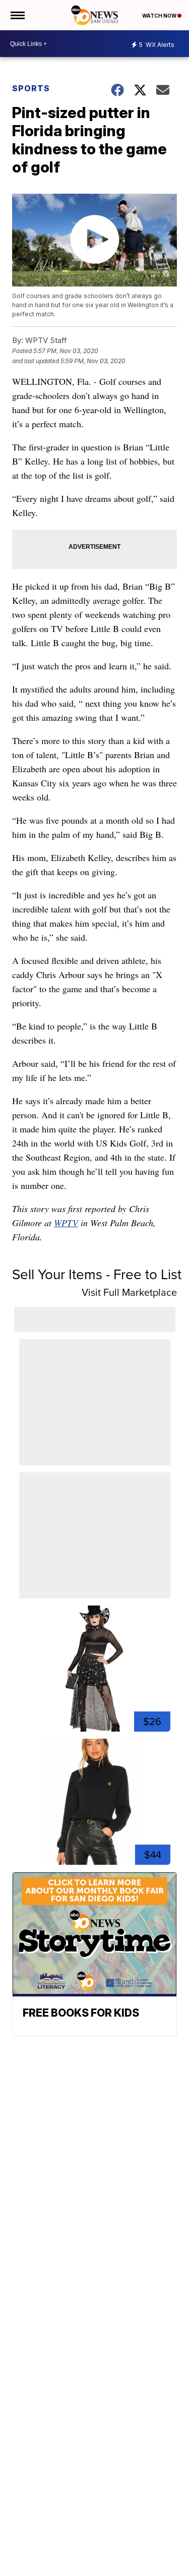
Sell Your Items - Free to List (97, 1274)
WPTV (66, 1223)
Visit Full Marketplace (129, 1292)
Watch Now (160, 16)
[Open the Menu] (17, 15)
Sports (31, 88)
